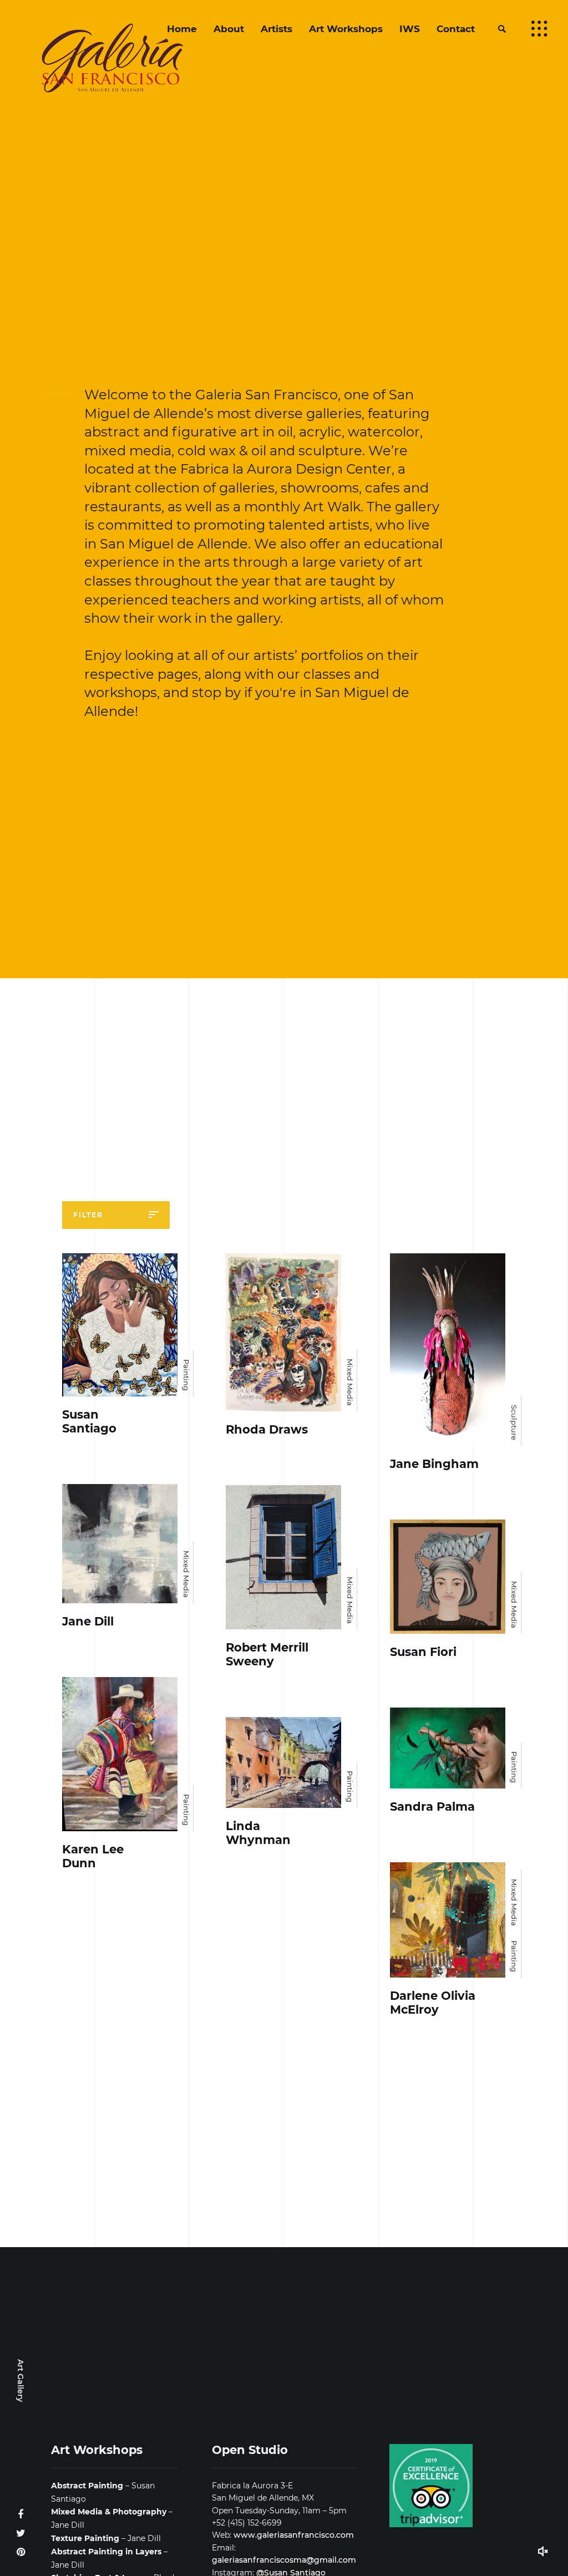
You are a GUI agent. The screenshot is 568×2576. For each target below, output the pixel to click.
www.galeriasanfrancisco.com (294, 2535)
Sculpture (514, 1422)
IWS (410, 29)
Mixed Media (350, 1382)
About (229, 29)
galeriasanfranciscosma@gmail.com (284, 2560)
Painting (186, 1375)
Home (182, 29)
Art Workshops (346, 29)
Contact (456, 29)
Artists (277, 29)
